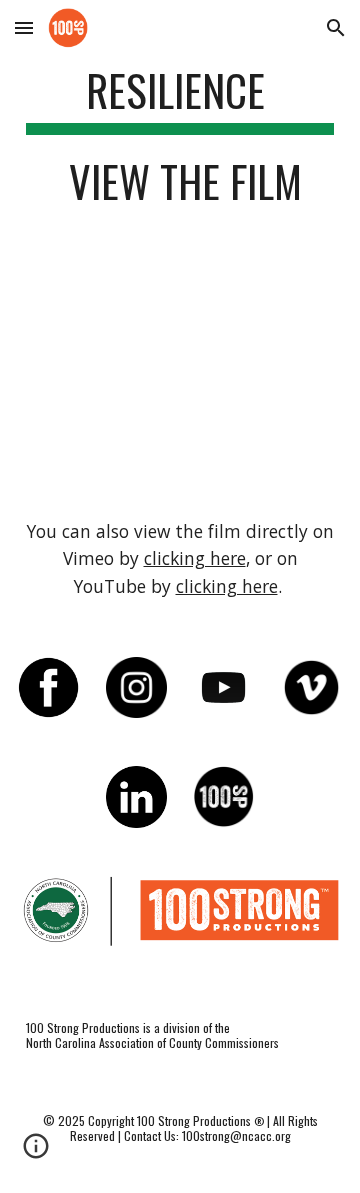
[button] (24, 27)
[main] (180, 145)
